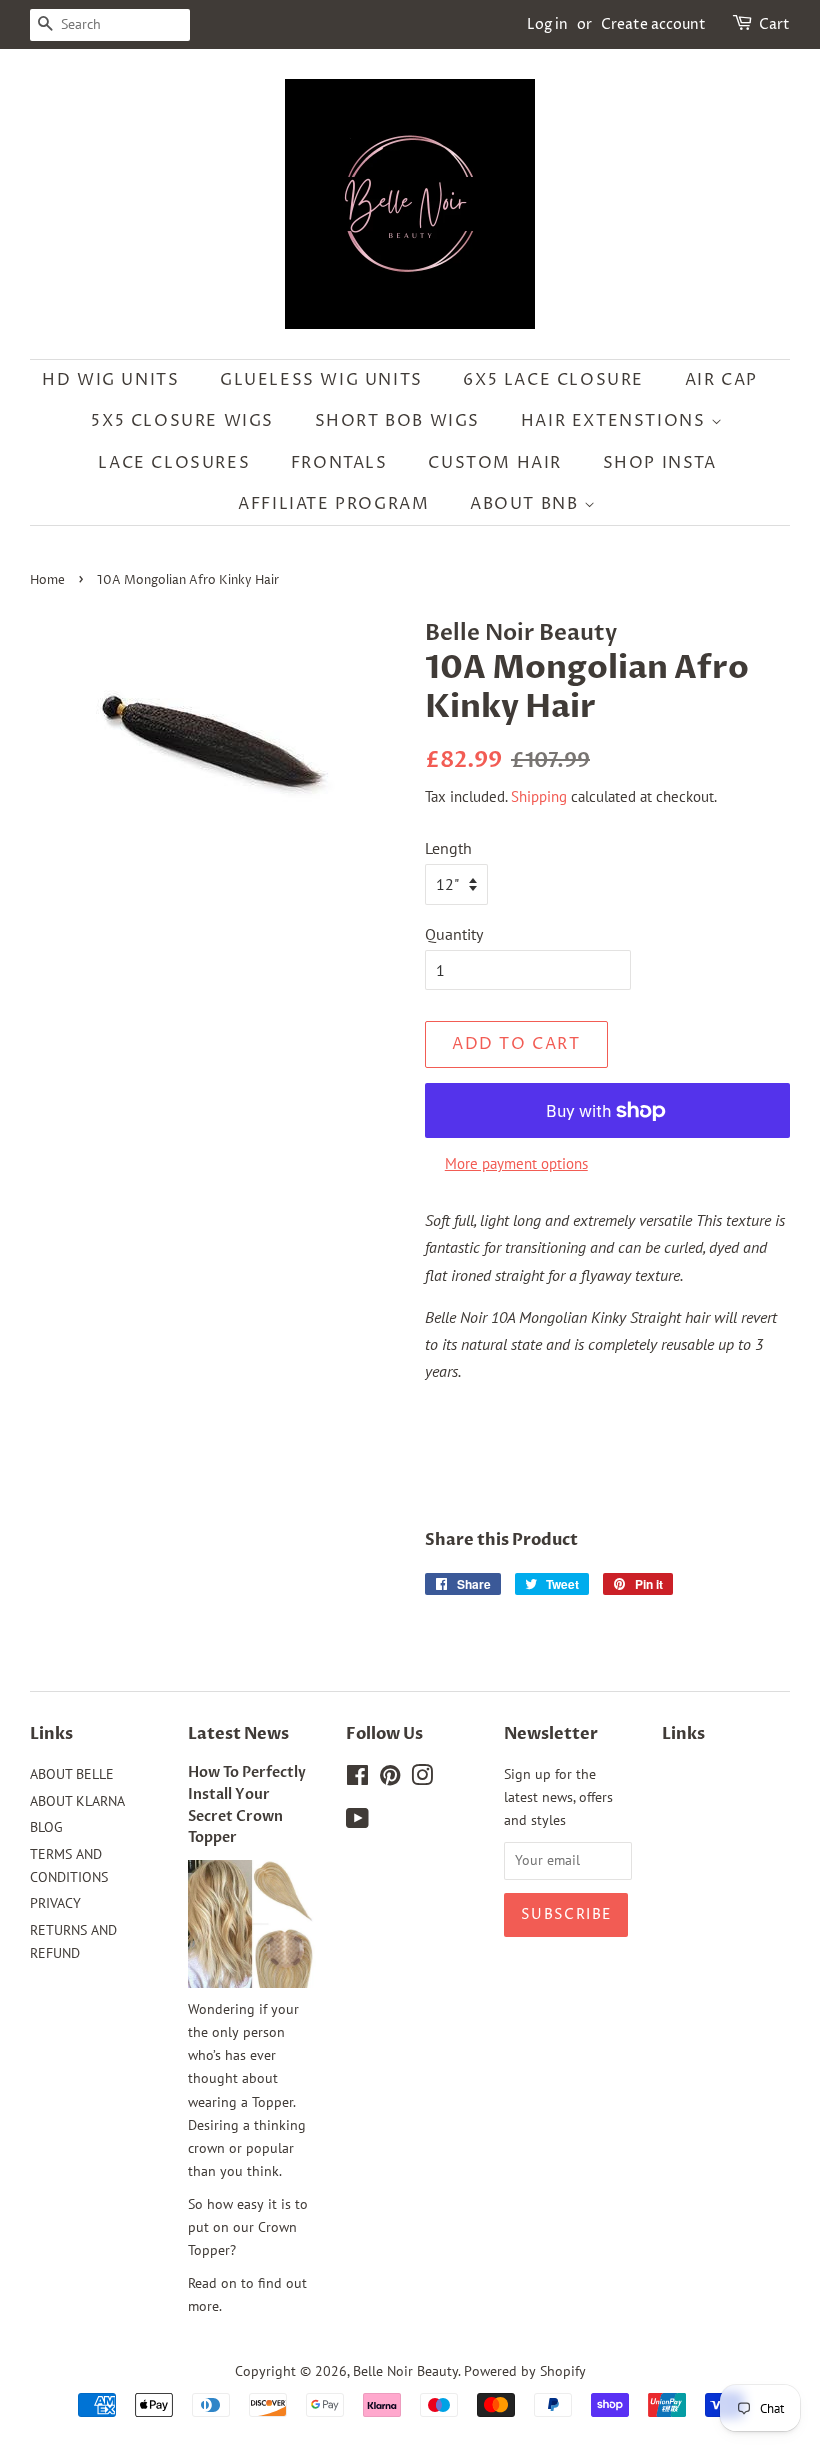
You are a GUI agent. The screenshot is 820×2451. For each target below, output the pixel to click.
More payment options (516, 1163)
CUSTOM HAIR (495, 463)
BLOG (46, 1827)
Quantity (454, 934)
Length (448, 848)
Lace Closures (174, 463)
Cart (774, 24)
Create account (653, 24)
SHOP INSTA (660, 463)
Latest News (238, 1734)
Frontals (339, 463)
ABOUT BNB (527, 504)
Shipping (539, 796)
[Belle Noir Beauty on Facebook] (357, 1779)
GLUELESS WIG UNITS (321, 380)
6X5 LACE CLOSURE (553, 380)
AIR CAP (721, 380)
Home (47, 580)
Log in (547, 24)
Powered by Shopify (525, 2371)
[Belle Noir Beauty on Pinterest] (390, 1779)
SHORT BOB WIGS (397, 421)
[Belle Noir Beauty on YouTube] (357, 1822)
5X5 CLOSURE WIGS (182, 421)
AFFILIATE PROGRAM (333, 504)
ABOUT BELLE (72, 1774)
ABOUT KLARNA (77, 1801)
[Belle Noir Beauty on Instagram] (422, 1779)
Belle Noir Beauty (405, 2371)
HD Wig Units (110, 380)
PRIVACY (55, 1903)
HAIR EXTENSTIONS (616, 421)
